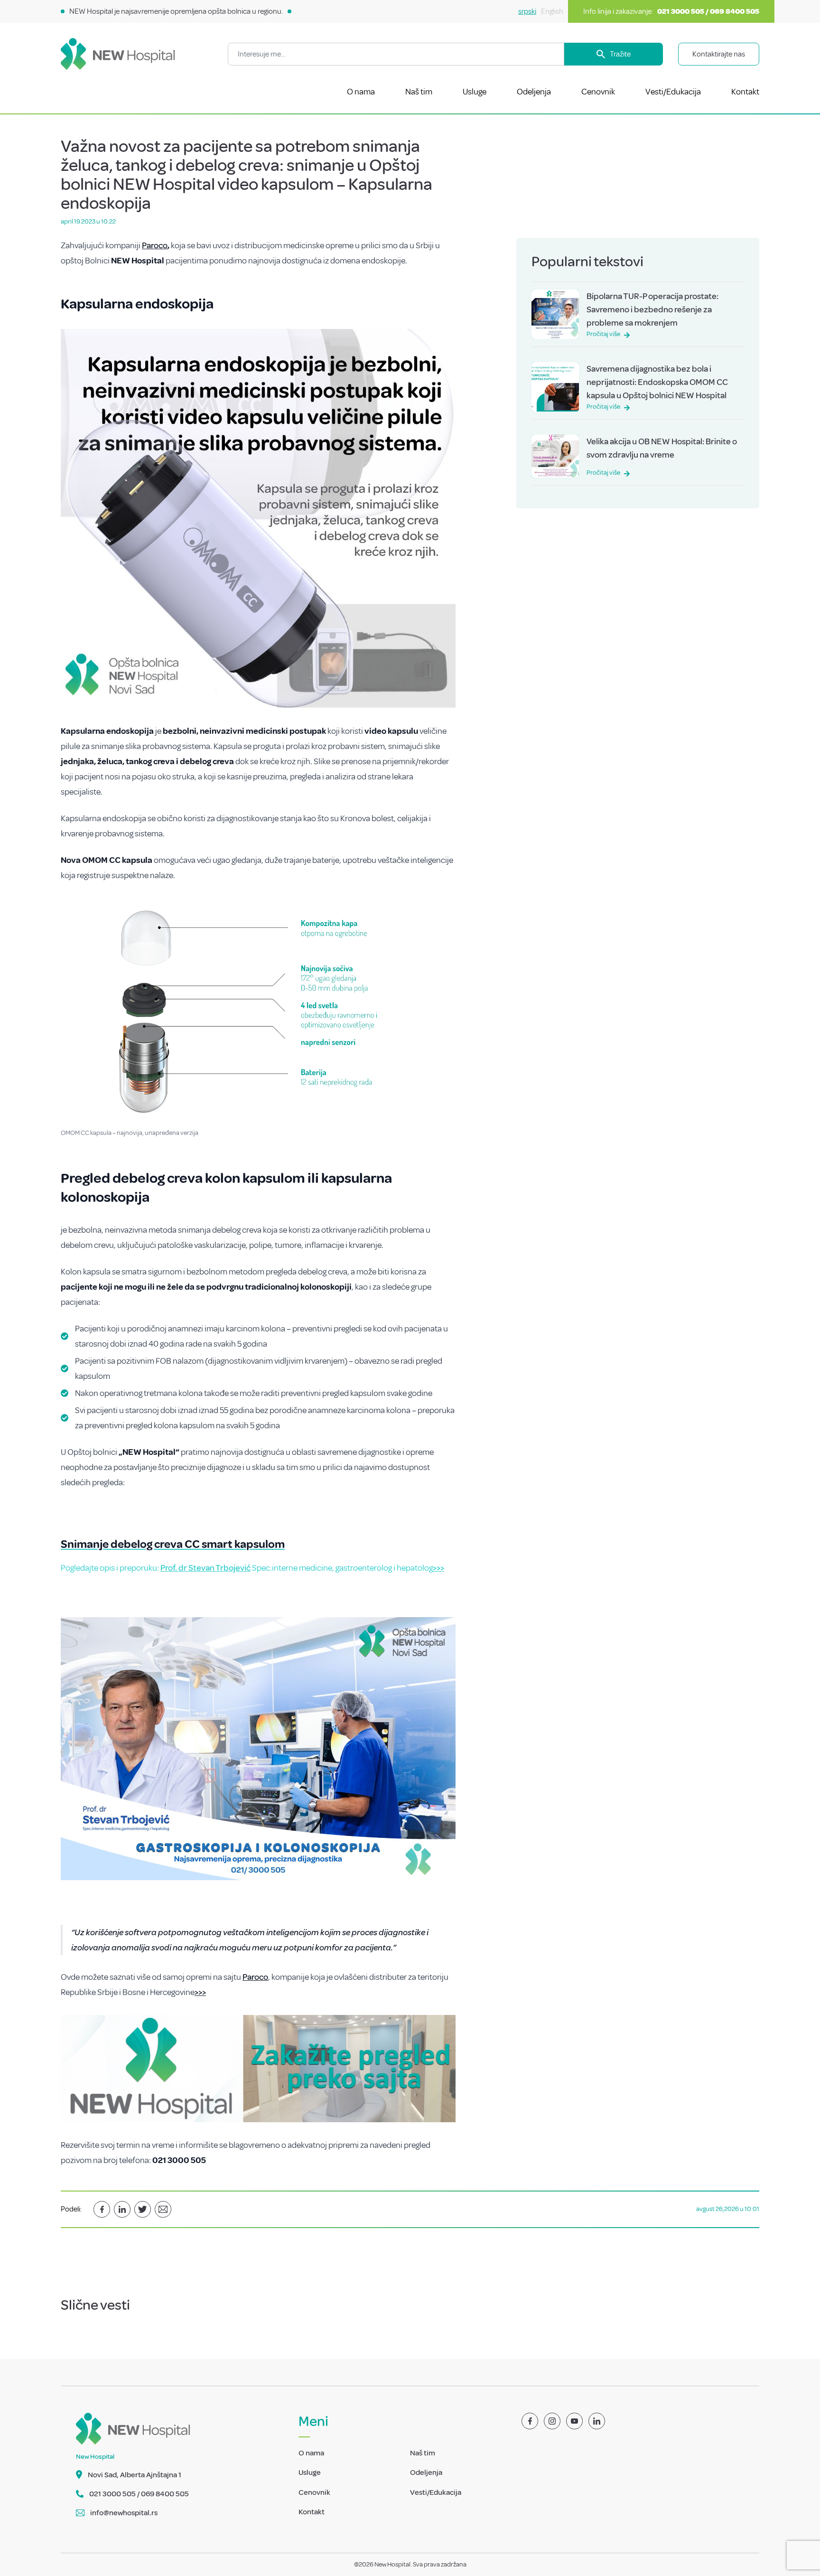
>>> (438, 1568)
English (552, 11)
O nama (361, 92)
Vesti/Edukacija (673, 92)
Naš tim (419, 92)
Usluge (475, 92)
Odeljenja (534, 92)
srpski (527, 11)
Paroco (155, 245)
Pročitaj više (603, 334)
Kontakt (745, 92)
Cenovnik (598, 92)
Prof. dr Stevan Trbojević (205, 1568)
